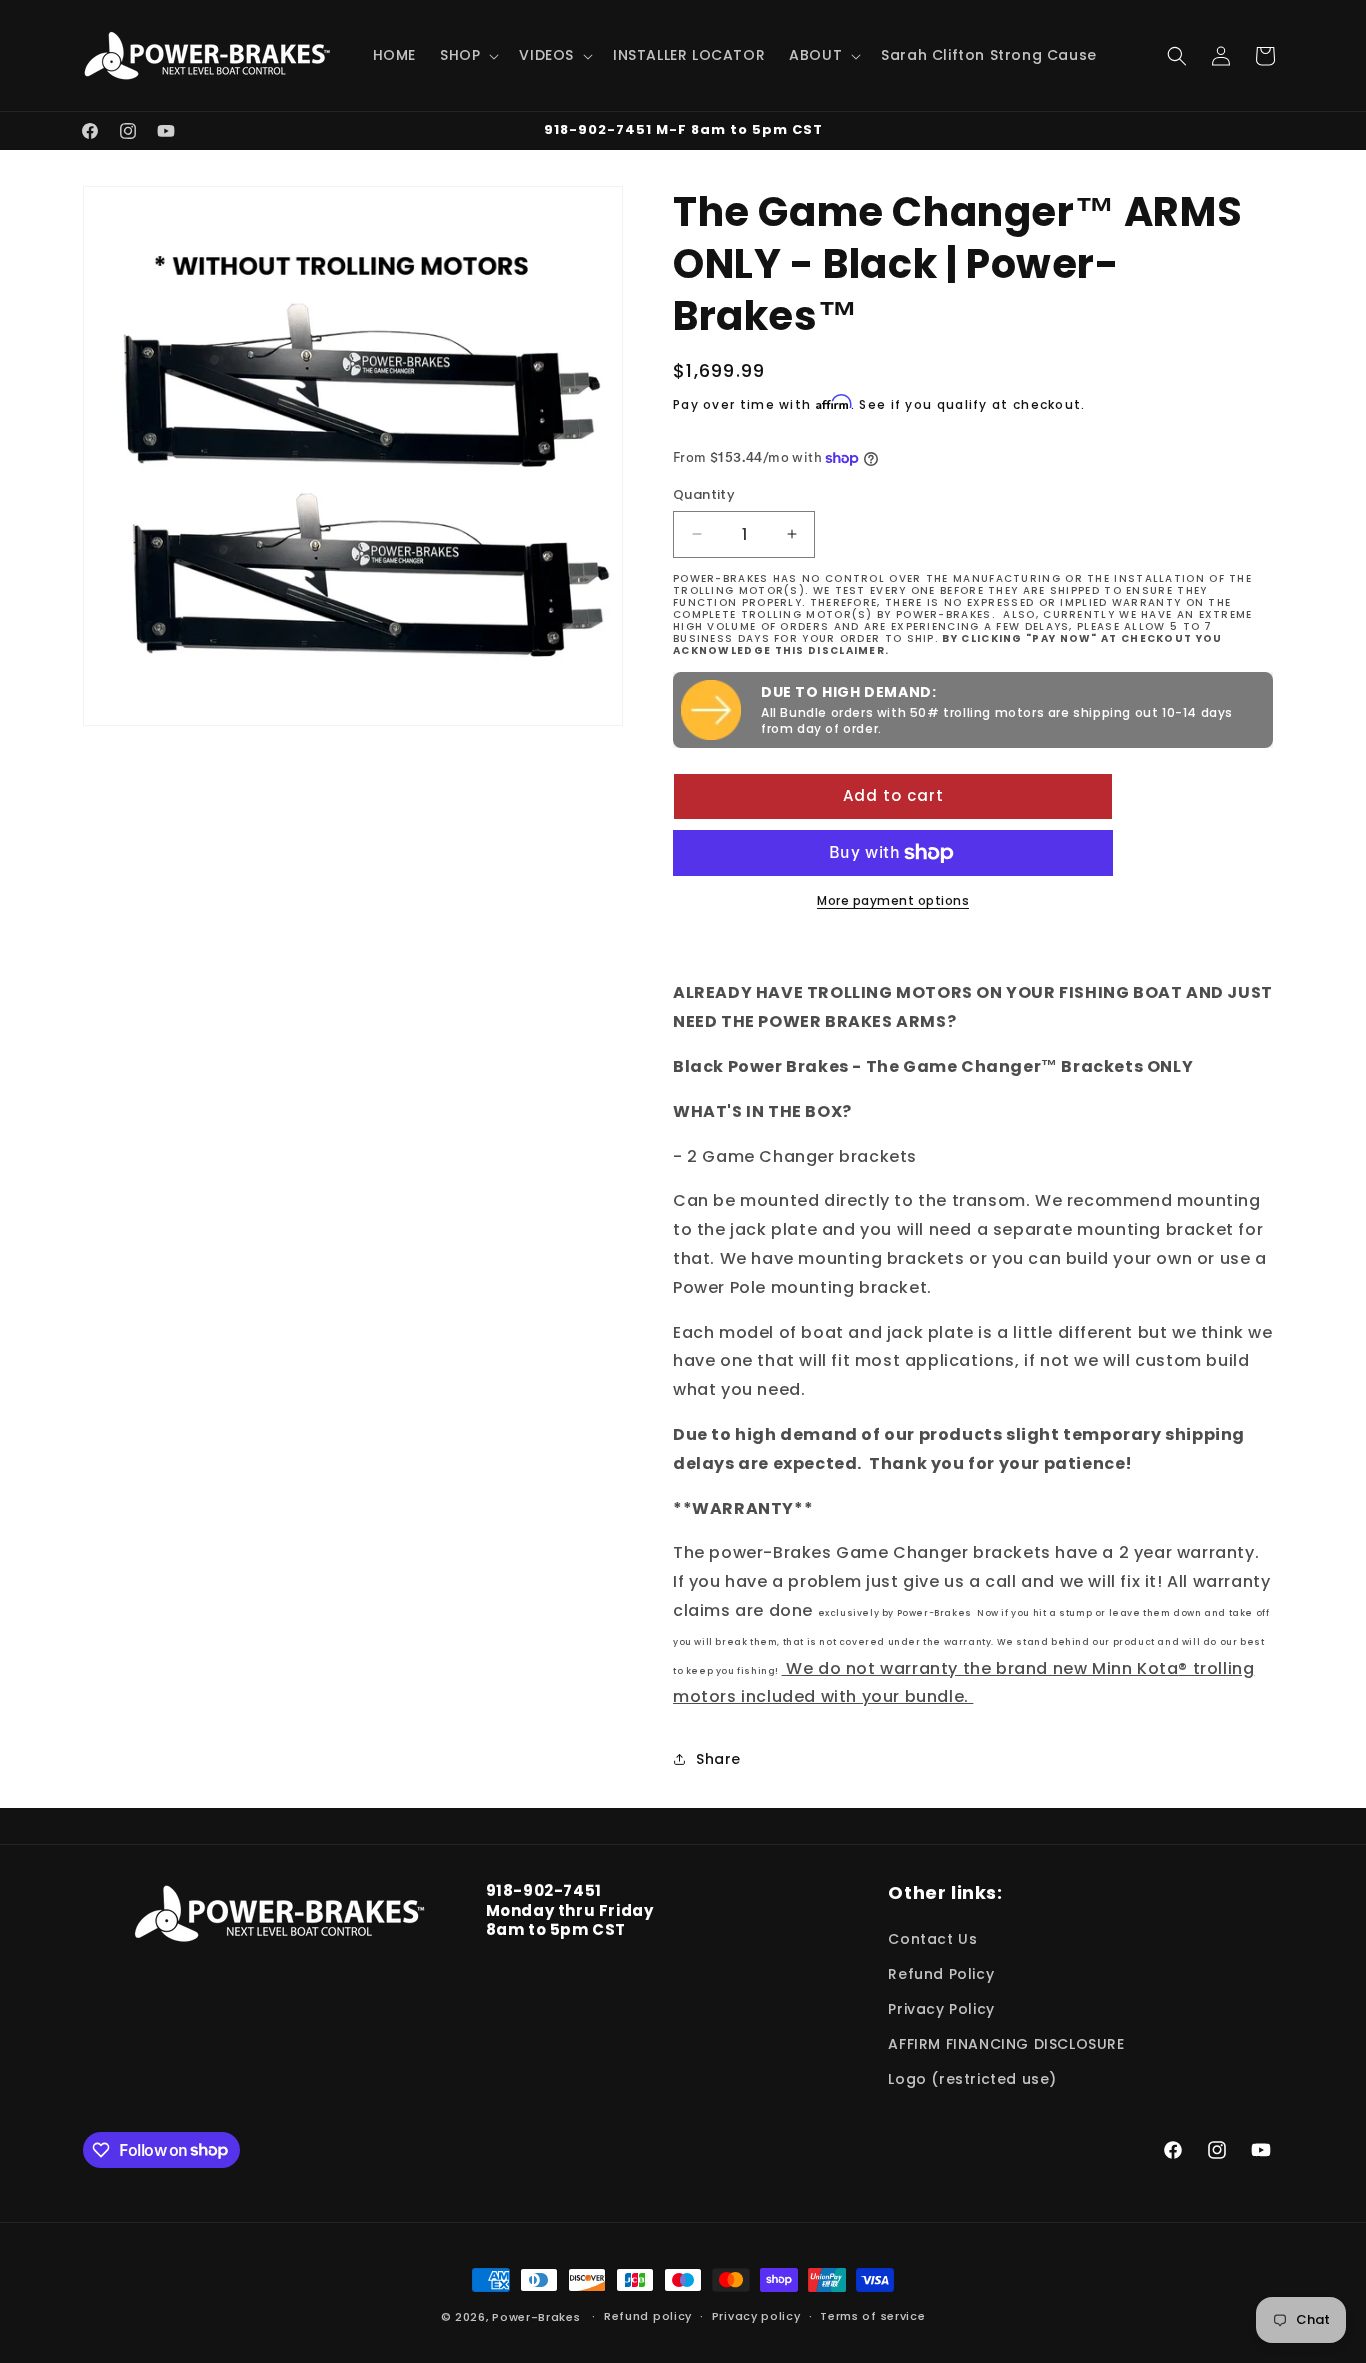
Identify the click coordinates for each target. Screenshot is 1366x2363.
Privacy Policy (941, 2009)
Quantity (704, 494)
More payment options (893, 900)
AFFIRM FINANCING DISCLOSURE (1006, 2044)
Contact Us (932, 1939)
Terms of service (872, 2316)
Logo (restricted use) (972, 2079)
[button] (467, 55)
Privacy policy (756, 2316)
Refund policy (648, 2316)
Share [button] (718, 1759)
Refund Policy (941, 1974)
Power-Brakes (538, 2317)
